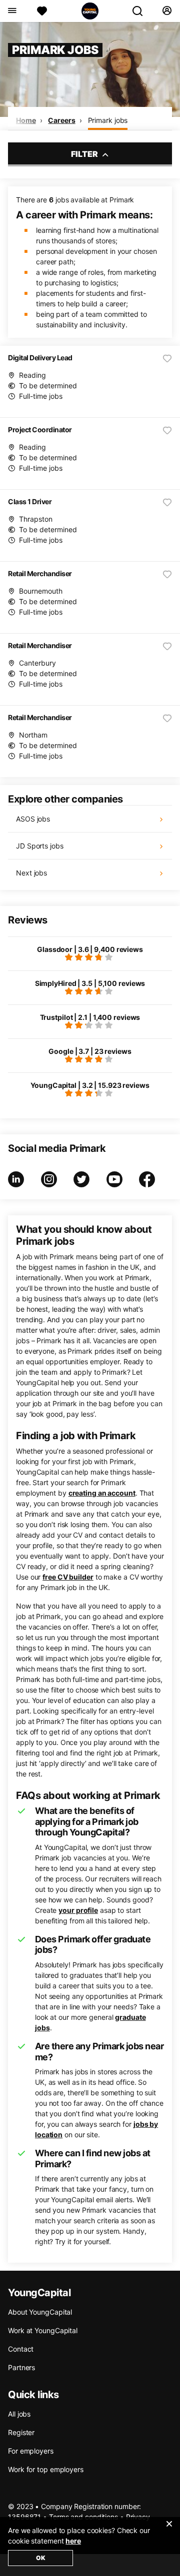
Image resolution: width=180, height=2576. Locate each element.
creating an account (102, 1493)
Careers (61, 120)
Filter (85, 154)
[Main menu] (12, 11)
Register (21, 2432)
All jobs (19, 2414)
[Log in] (167, 11)
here (73, 2541)
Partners (21, 2367)
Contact (21, 2349)
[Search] (141, 11)
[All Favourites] (42, 11)
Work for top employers (46, 2469)
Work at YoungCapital (43, 2330)
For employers (31, 2451)
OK (41, 2558)
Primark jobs (108, 120)
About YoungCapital (40, 2312)
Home (26, 120)
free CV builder (68, 1577)
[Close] (169, 2530)
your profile (78, 1910)
